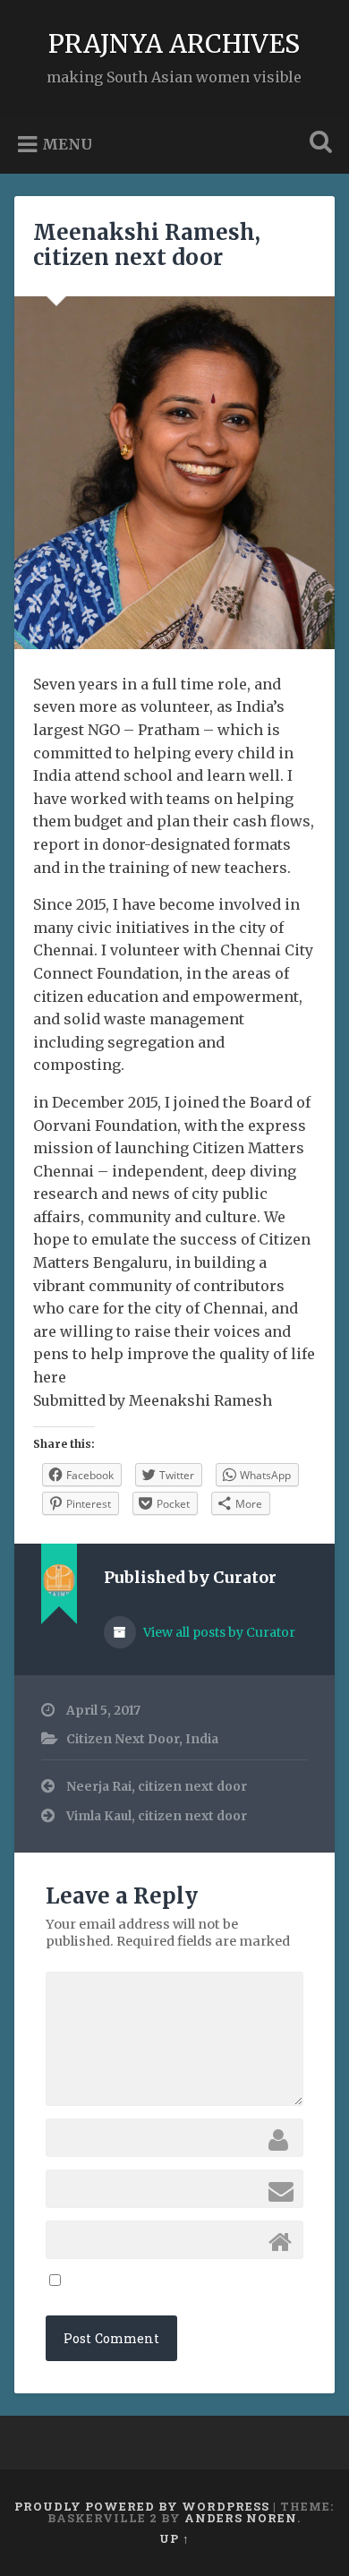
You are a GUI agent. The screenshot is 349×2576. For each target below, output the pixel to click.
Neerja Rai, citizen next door (157, 1787)
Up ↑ (174, 2538)
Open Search (318, 144)
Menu (67, 144)
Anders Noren (241, 2518)
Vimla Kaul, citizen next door (157, 1816)
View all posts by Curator (218, 1632)
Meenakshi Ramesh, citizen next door (147, 245)
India (202, 1739)
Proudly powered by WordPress (142, 2506)
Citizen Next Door (123, 1739)
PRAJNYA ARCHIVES (174, 44)
